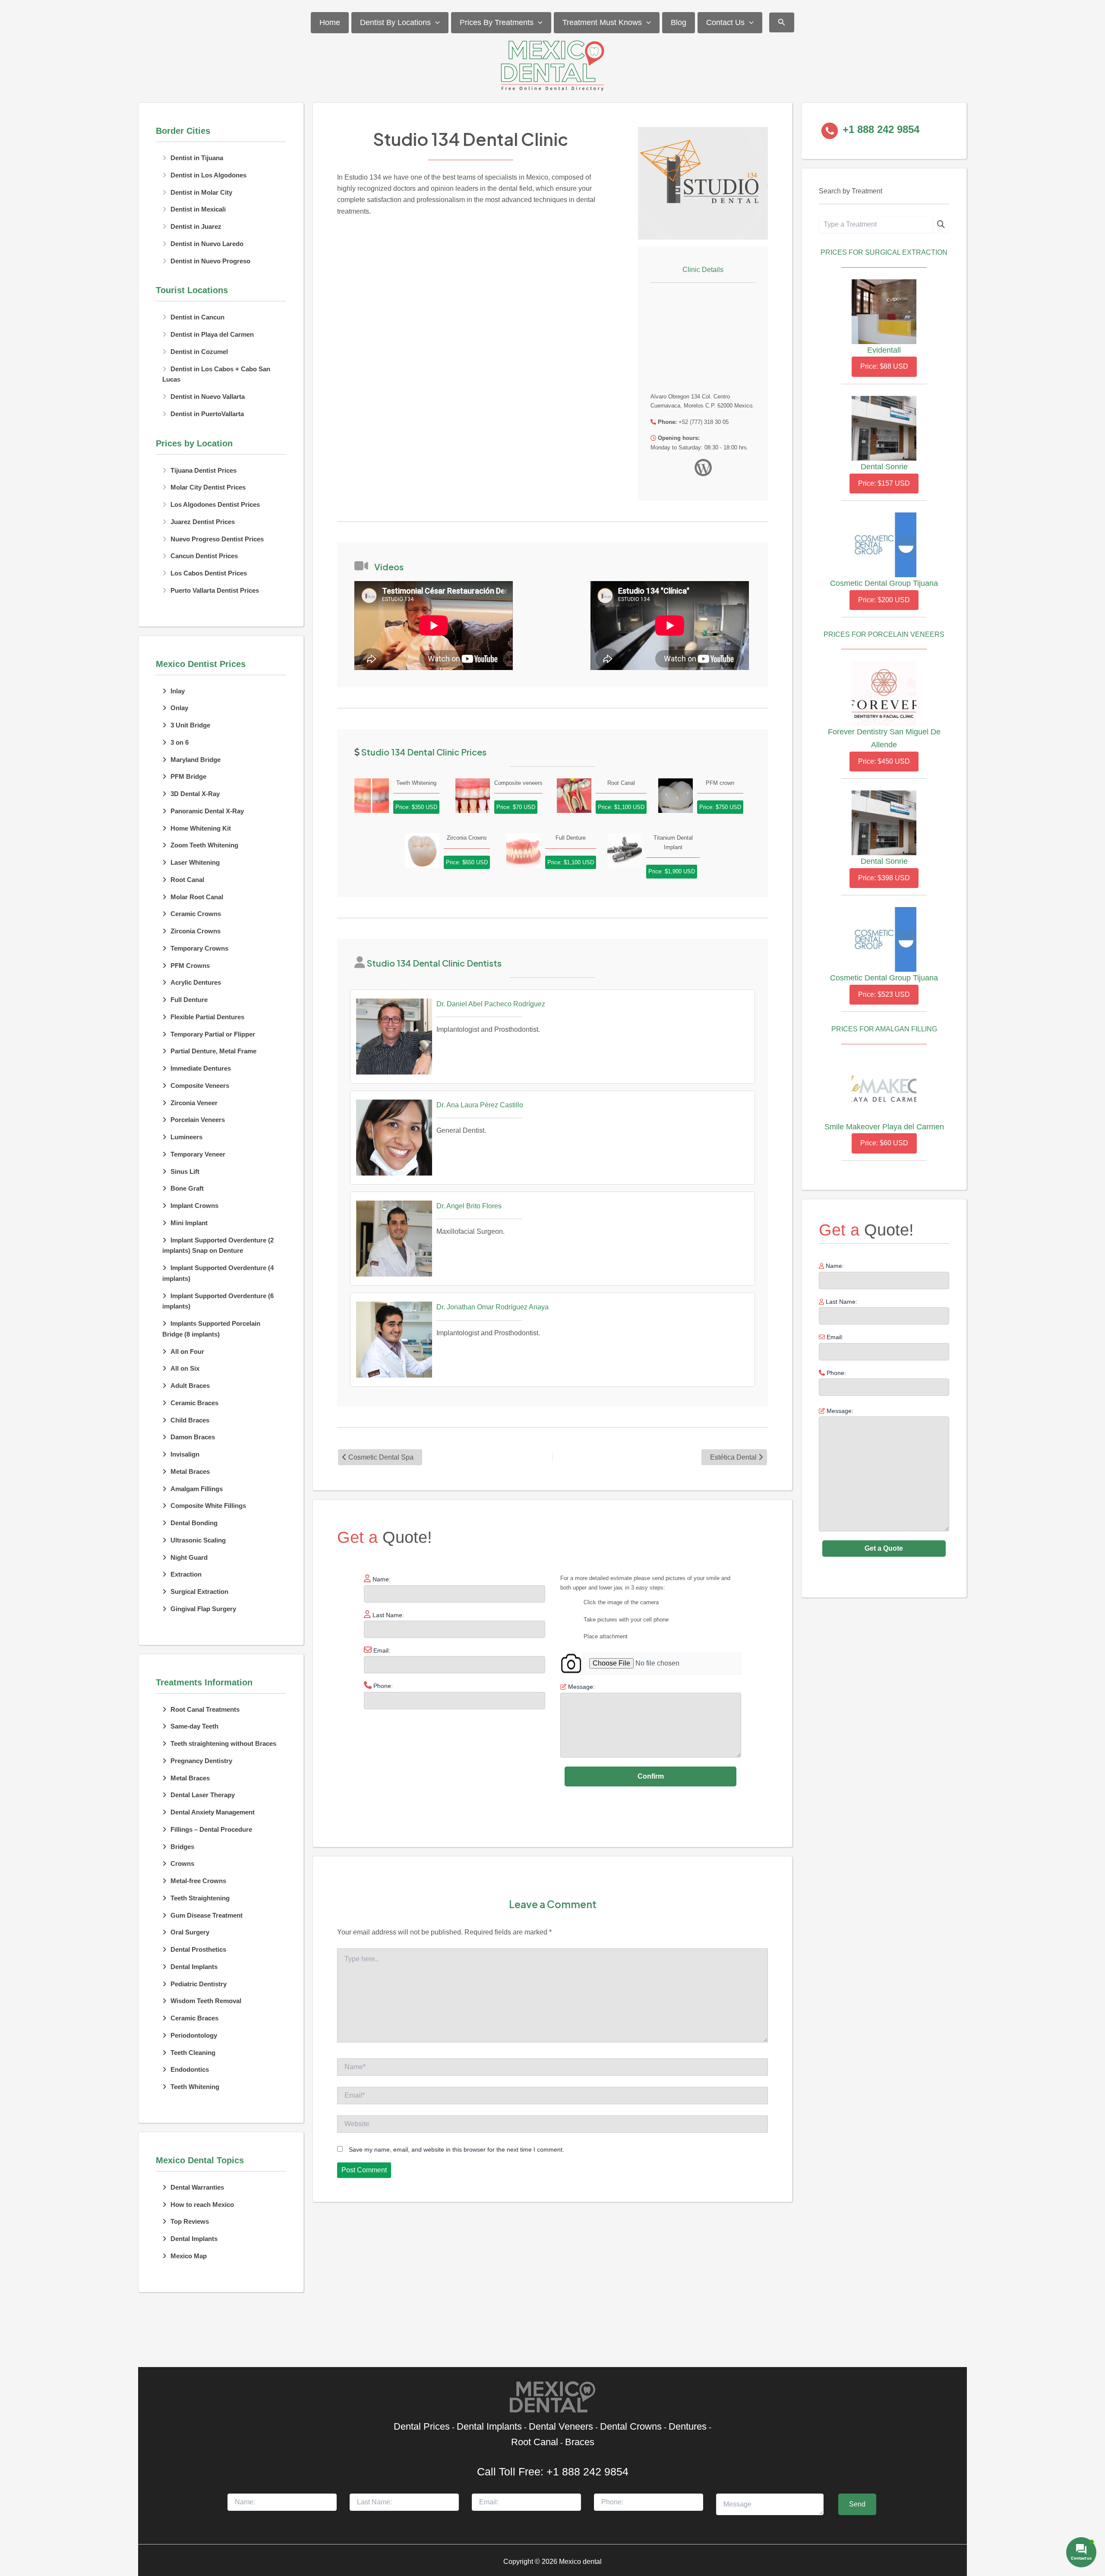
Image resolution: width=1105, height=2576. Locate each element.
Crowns (182, 1863)
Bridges (182, 1847)
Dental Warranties (197, 2187)
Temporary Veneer (198, 1154)
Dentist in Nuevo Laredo (207, 244)
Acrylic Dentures (196, 982)
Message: (839, 1411)
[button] (435, 23)
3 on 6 (180, 742)
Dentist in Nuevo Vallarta (208, 397)
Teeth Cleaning (193, 2053)
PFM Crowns (190, 966)
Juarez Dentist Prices (203, 522)
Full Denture (189, 1000)
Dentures (688, 2426)
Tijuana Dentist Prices (204, 470)
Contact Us (725, 22)
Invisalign (185, 1454)
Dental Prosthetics (198, 1949)
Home (330, 22)
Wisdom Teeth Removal (206, 2001)
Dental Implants (194, 1967)
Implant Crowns (194, 1206)
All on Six (185, 1368)
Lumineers (186, 1137)
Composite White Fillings (208, 1506)
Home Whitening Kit (201, 828)
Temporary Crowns (199, 948)
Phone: (835, 1373)
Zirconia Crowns (196, 931)
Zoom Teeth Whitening (204, 845)
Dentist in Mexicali (198, 209)
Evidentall (884, 350)
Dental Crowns (631, 2426)
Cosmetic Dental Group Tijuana (884, 583)
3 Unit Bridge (190, 725)
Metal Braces (190, 1471)
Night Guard (189, 1557)
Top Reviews (190, 2221)
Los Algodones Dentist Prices (215, 504)
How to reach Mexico (202, 2205)
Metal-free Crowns (198, 1881)
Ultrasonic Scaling (198, 1540)
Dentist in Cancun (197, 317)
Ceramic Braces (194, 1403)
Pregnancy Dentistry (201, 1761)
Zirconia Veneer (194, 1103)
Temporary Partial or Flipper (213, 1034)
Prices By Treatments (497, 22)
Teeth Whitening (195, 2087)
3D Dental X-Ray (195, 794)
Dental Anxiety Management (213, 1812)
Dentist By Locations (395, 22)
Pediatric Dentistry (199, 1984)
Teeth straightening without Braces (223, 1743)
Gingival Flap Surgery (203, 1609)
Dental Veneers (561, 2426)
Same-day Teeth (194, 1726)
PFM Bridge (188, 776)
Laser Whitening (195, 862)
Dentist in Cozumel (199, 352)
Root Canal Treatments (205, 1709)
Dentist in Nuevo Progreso (210, 261)
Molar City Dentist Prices (208, 487)
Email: (834, 1337)
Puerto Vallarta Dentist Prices (215, 590)
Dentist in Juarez (196, 226)
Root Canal (187, 880)
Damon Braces (193, 1437)
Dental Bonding (194, 1523)
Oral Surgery (190, 1932)
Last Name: (841, 1302)
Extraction (186, 1574)
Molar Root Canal (197, 897)
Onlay (179, 708)
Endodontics (190, 2069)
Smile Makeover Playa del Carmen (884, 1127)
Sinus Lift (185, 1171)
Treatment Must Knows (602, 22)
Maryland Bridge (196, 760)
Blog (679, 22)
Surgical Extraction (199, 1591)
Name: (834, 1266)
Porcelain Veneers (198, 1120)
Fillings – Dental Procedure (211, 1829)
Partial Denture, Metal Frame (213, 1051)
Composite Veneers (200, 1086)
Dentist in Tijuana (197, 158)
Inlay (178, 691)
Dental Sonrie (884, 467)
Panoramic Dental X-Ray (207, 811)
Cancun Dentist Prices (204, 556)
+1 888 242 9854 (587, 2472)
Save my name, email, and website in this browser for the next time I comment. (456, 2149)
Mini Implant (189, 1223)
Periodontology (194, 2035)
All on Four (187, 1351)
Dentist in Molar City (201, 192)
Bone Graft (187, 1188)
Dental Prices (422, 2426)
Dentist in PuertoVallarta (207, 414)
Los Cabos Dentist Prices (209, 573)
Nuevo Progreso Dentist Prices (217, 539)
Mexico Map (189, 2256)
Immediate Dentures (201, 1068)
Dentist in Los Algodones (208, 175)
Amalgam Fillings (197, 1489)
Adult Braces (190, 1386)
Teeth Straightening (200, 1898)
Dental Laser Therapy (203, 1795)
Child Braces (190, 1420)
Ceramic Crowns (196, 914)
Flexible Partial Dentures (207, 1017)
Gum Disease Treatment (207, 1915)
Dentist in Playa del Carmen (212, 334)
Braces (580, 2442)
